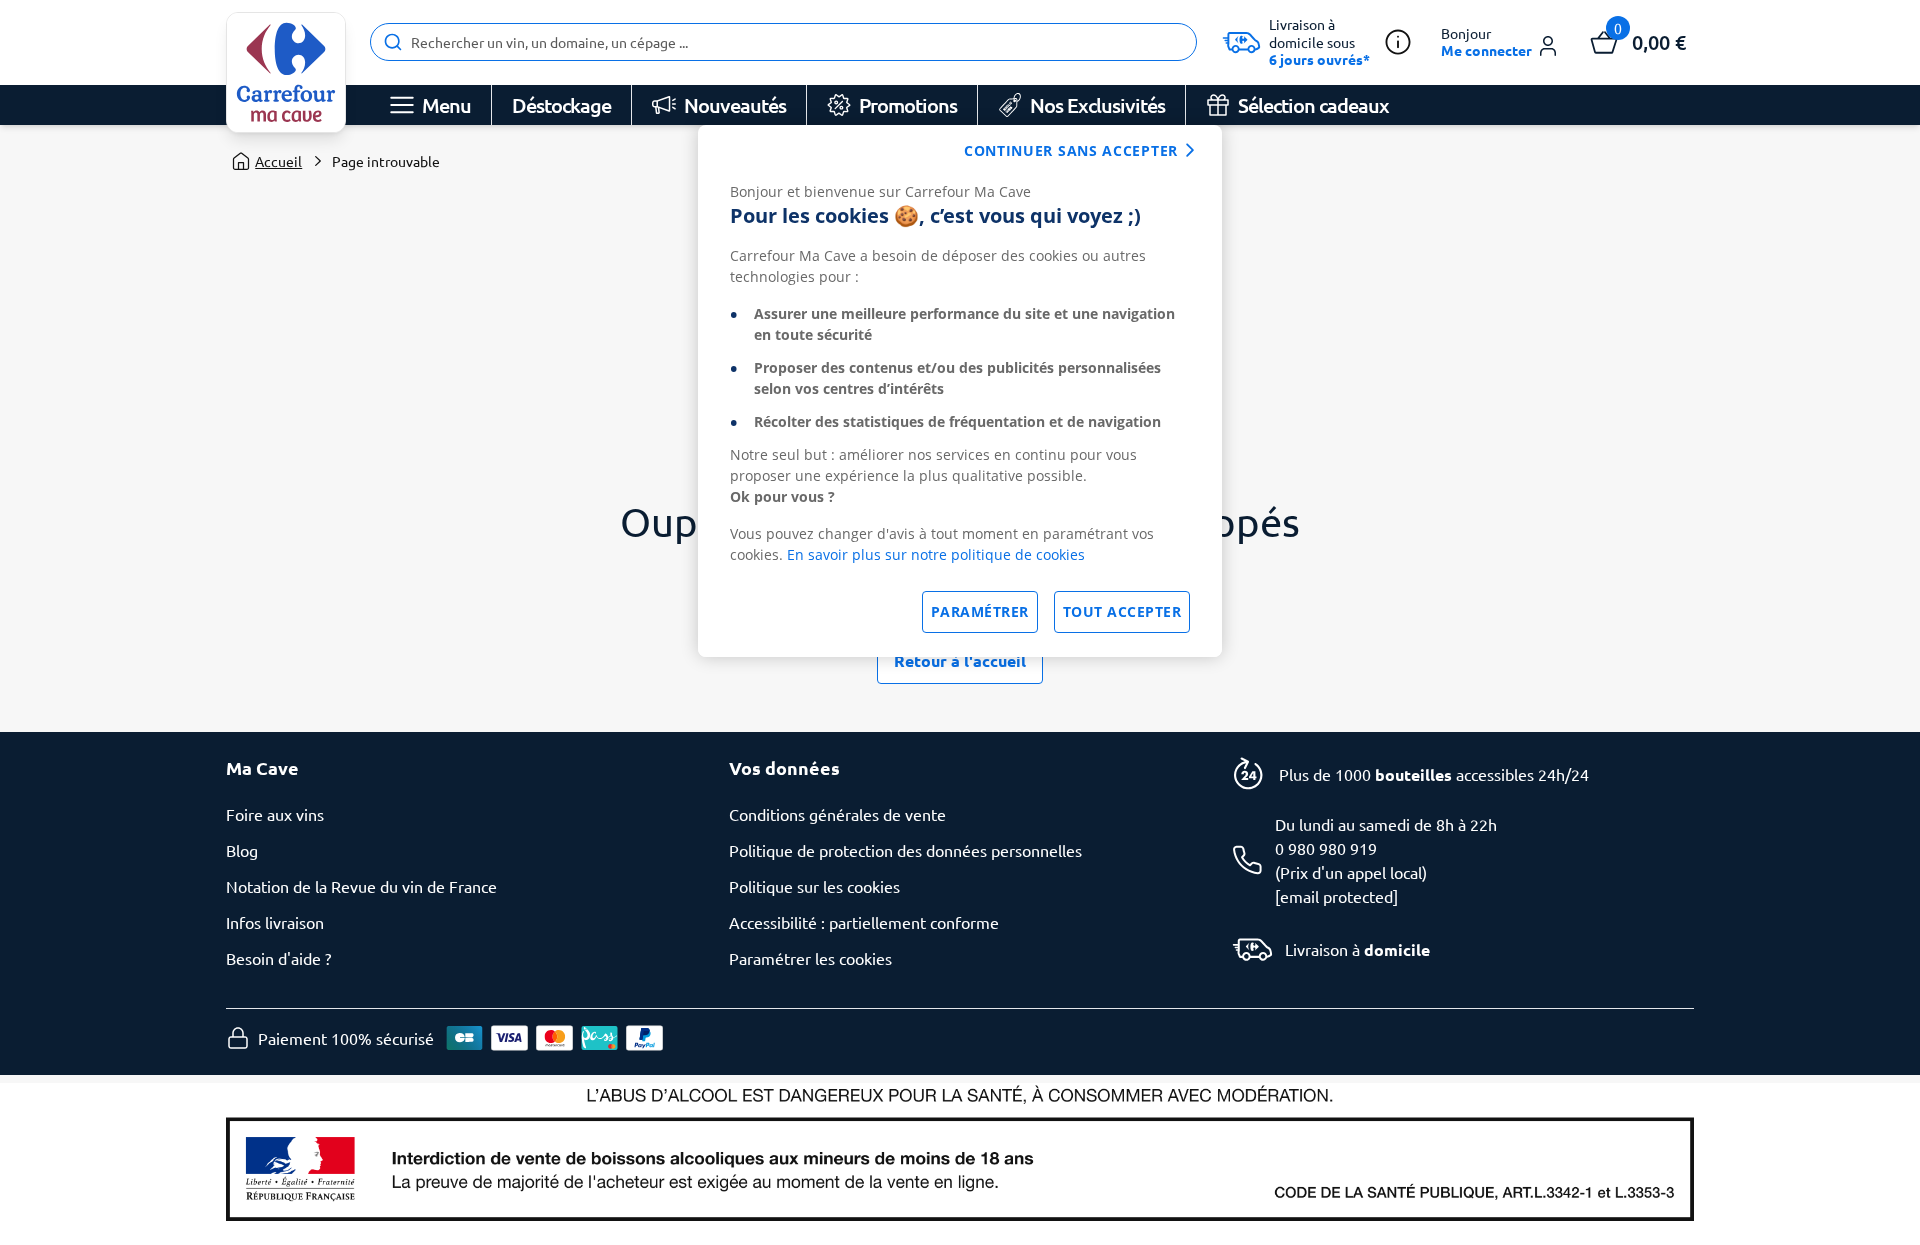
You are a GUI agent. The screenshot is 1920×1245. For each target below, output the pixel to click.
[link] (286, 72)
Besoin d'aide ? (278, 958)
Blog (242, 850)
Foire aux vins (275, 814)
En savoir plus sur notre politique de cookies (936, 554)
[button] (1500, 42)
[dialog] (960, 391)
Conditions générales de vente (837, 814)
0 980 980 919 (1326, 848)
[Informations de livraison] (1398, 42)
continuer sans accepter (1071, 150)
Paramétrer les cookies (810, 958)
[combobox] (783, 42)
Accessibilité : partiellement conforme (864, 922)
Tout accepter (1122, 611)
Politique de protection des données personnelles (905, 850)
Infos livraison (275, 922)
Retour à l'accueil (960, 660)
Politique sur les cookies (814, 886)
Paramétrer (980, 611)
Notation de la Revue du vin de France (361, 886)
